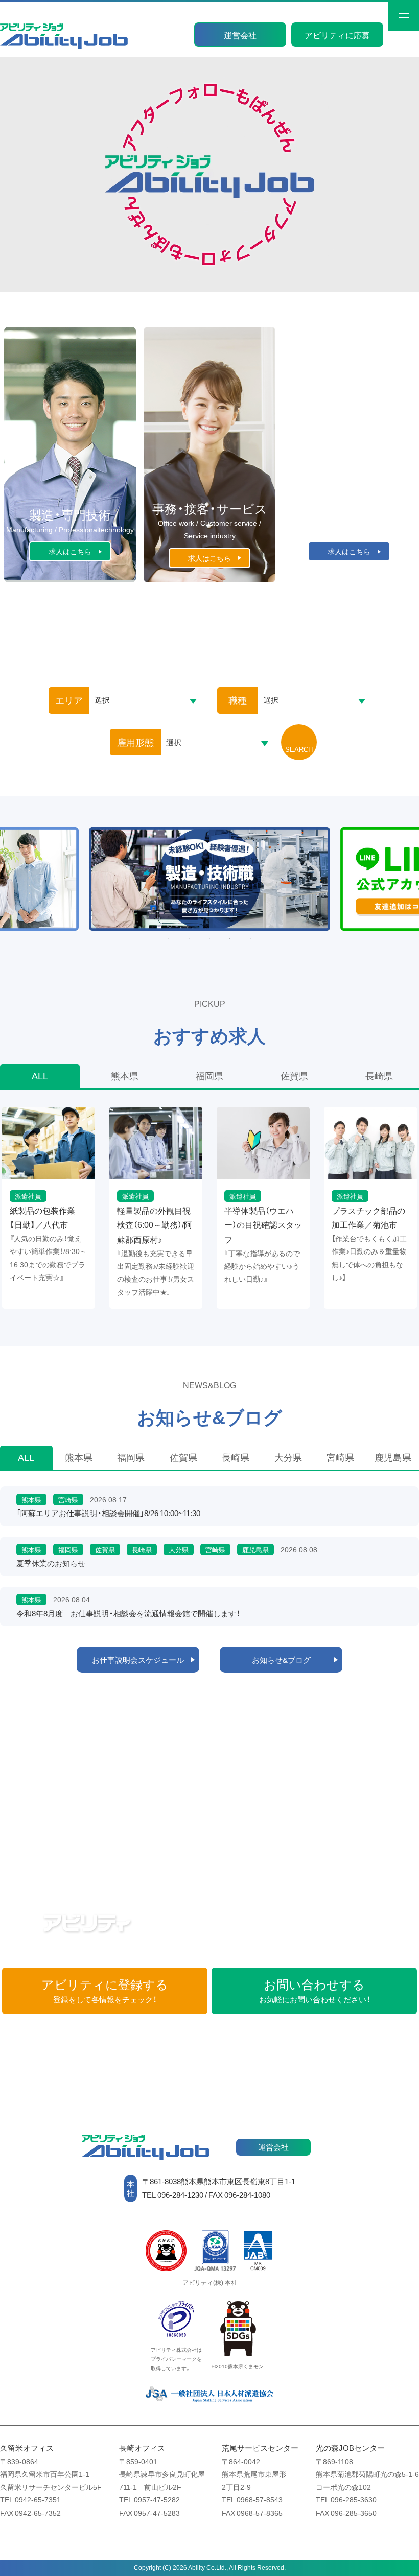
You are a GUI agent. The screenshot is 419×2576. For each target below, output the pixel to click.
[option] (210, 879)
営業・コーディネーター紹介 (209, 1836)
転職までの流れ (209, 1755)
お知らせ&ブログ (281, 1660)
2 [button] (189, 938)
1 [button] (169, 938)
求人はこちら (70, 551)
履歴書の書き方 (349, 1754)
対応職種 (349, 1836)
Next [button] (397, 891)
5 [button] (250, 938)
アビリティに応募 (337, 35)
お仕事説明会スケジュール (138, 1660)
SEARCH (299, 749)
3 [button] (209, 938)
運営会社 (240, 35)
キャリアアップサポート (70, 1836)
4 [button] (230, 938)
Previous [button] (19, 891)
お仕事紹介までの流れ (70, 1755)
